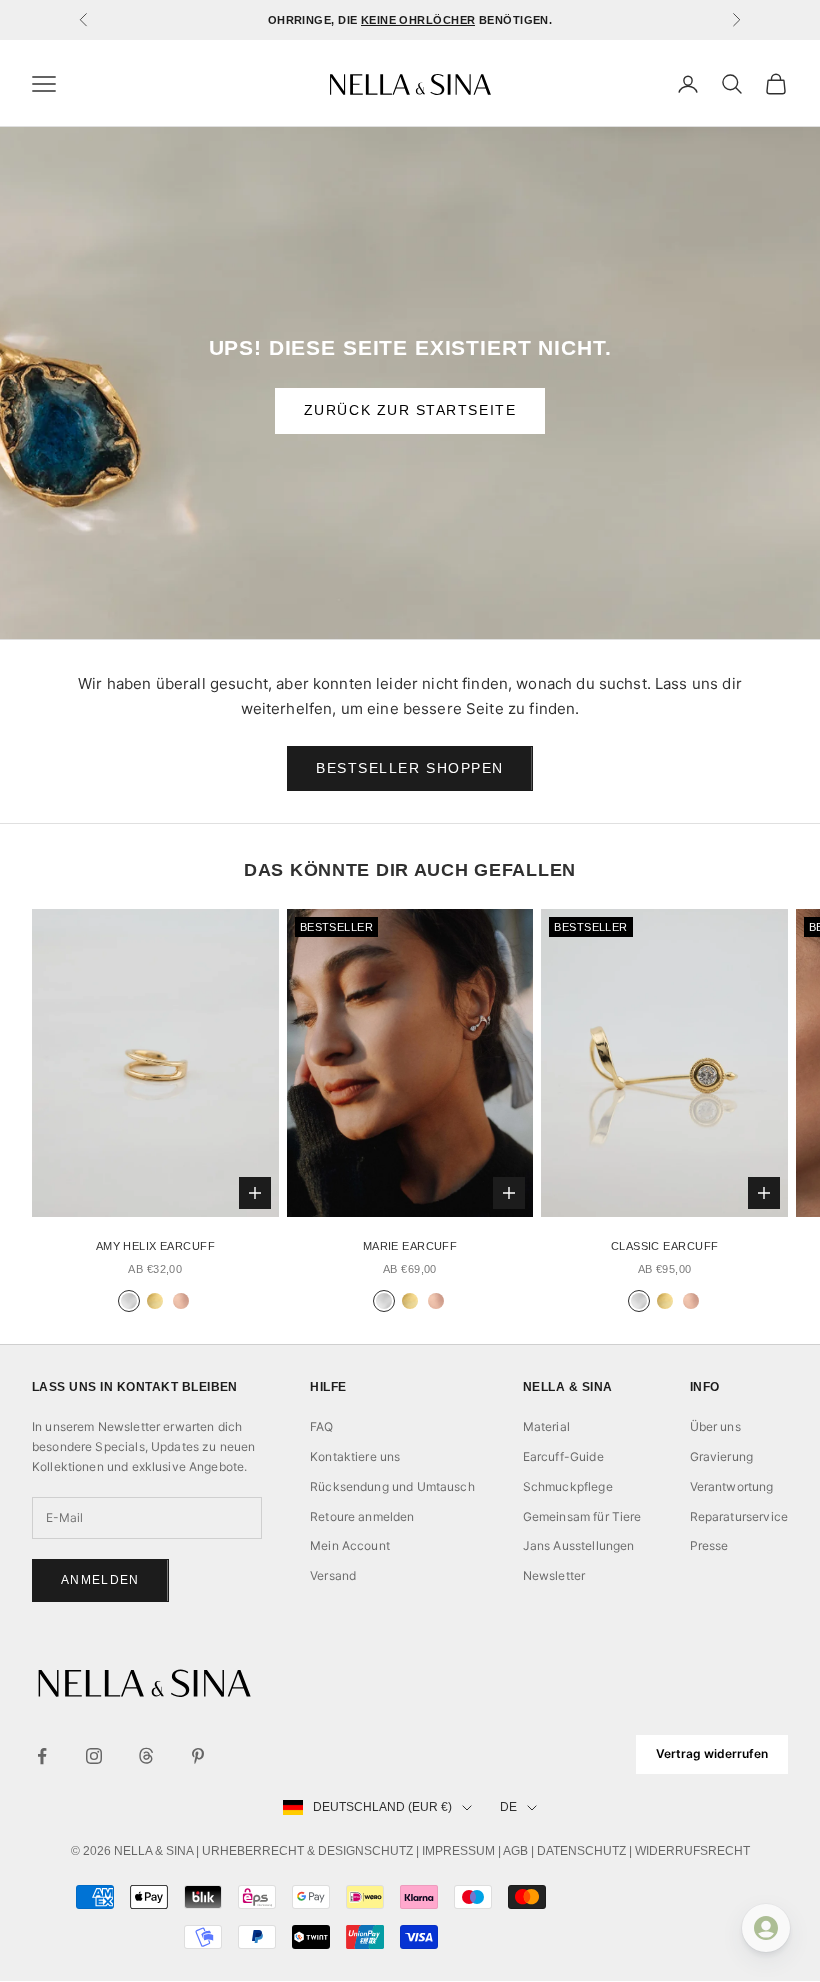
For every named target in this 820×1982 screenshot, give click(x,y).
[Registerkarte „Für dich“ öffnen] (766, 1928)
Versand (333, 1575)
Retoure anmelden (362, 1516)
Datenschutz (581, 1851)
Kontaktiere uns (355, 1456)
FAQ (321, 1426)
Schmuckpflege (568, 1486)
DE (508, 1807)
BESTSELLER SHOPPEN (410, 768)
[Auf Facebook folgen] (42, 1756)
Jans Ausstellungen (579, 1545)
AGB (515, 1851)
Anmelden (100, 1580)
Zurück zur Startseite (410, 410)
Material (546, 1426)
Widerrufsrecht (692, 1851)
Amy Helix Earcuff (155, 1246)
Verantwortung (732, 1486)
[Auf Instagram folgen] (94, 1756)
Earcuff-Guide (563, 1456)
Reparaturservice (739, 1516)
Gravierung (722, 1456)
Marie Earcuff (410, 1246)
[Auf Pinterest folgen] (198, 1756)
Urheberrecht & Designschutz (307, 1851)
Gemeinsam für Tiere (582, 1516)
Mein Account (350, 1545)
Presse (709, 1545)
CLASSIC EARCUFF (664, 1246)
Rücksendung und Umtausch (392, 1486)
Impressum (458, 1851)
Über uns (715, 1426)
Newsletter (554, 1575)
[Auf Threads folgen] (146, 1756)
